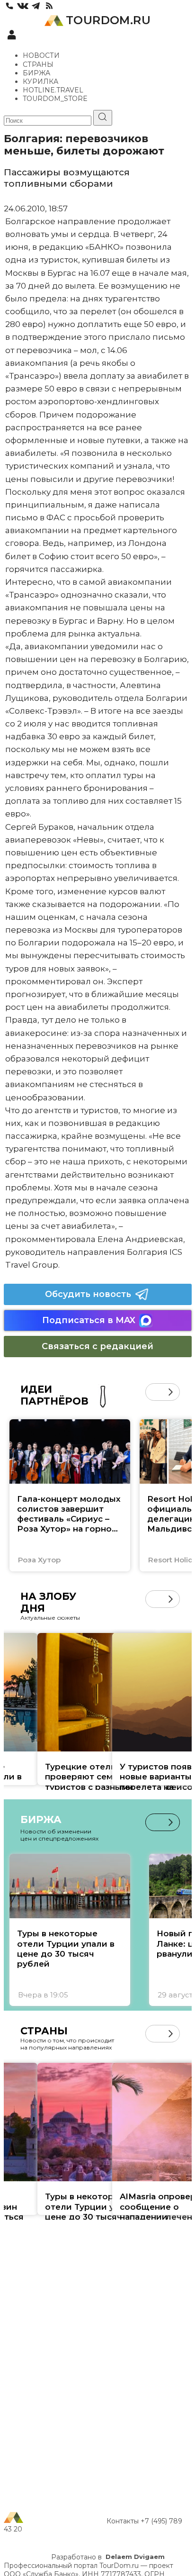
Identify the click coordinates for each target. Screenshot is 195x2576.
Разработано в (108, 2557)
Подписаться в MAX (89, 1320)
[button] (154, 1392)
